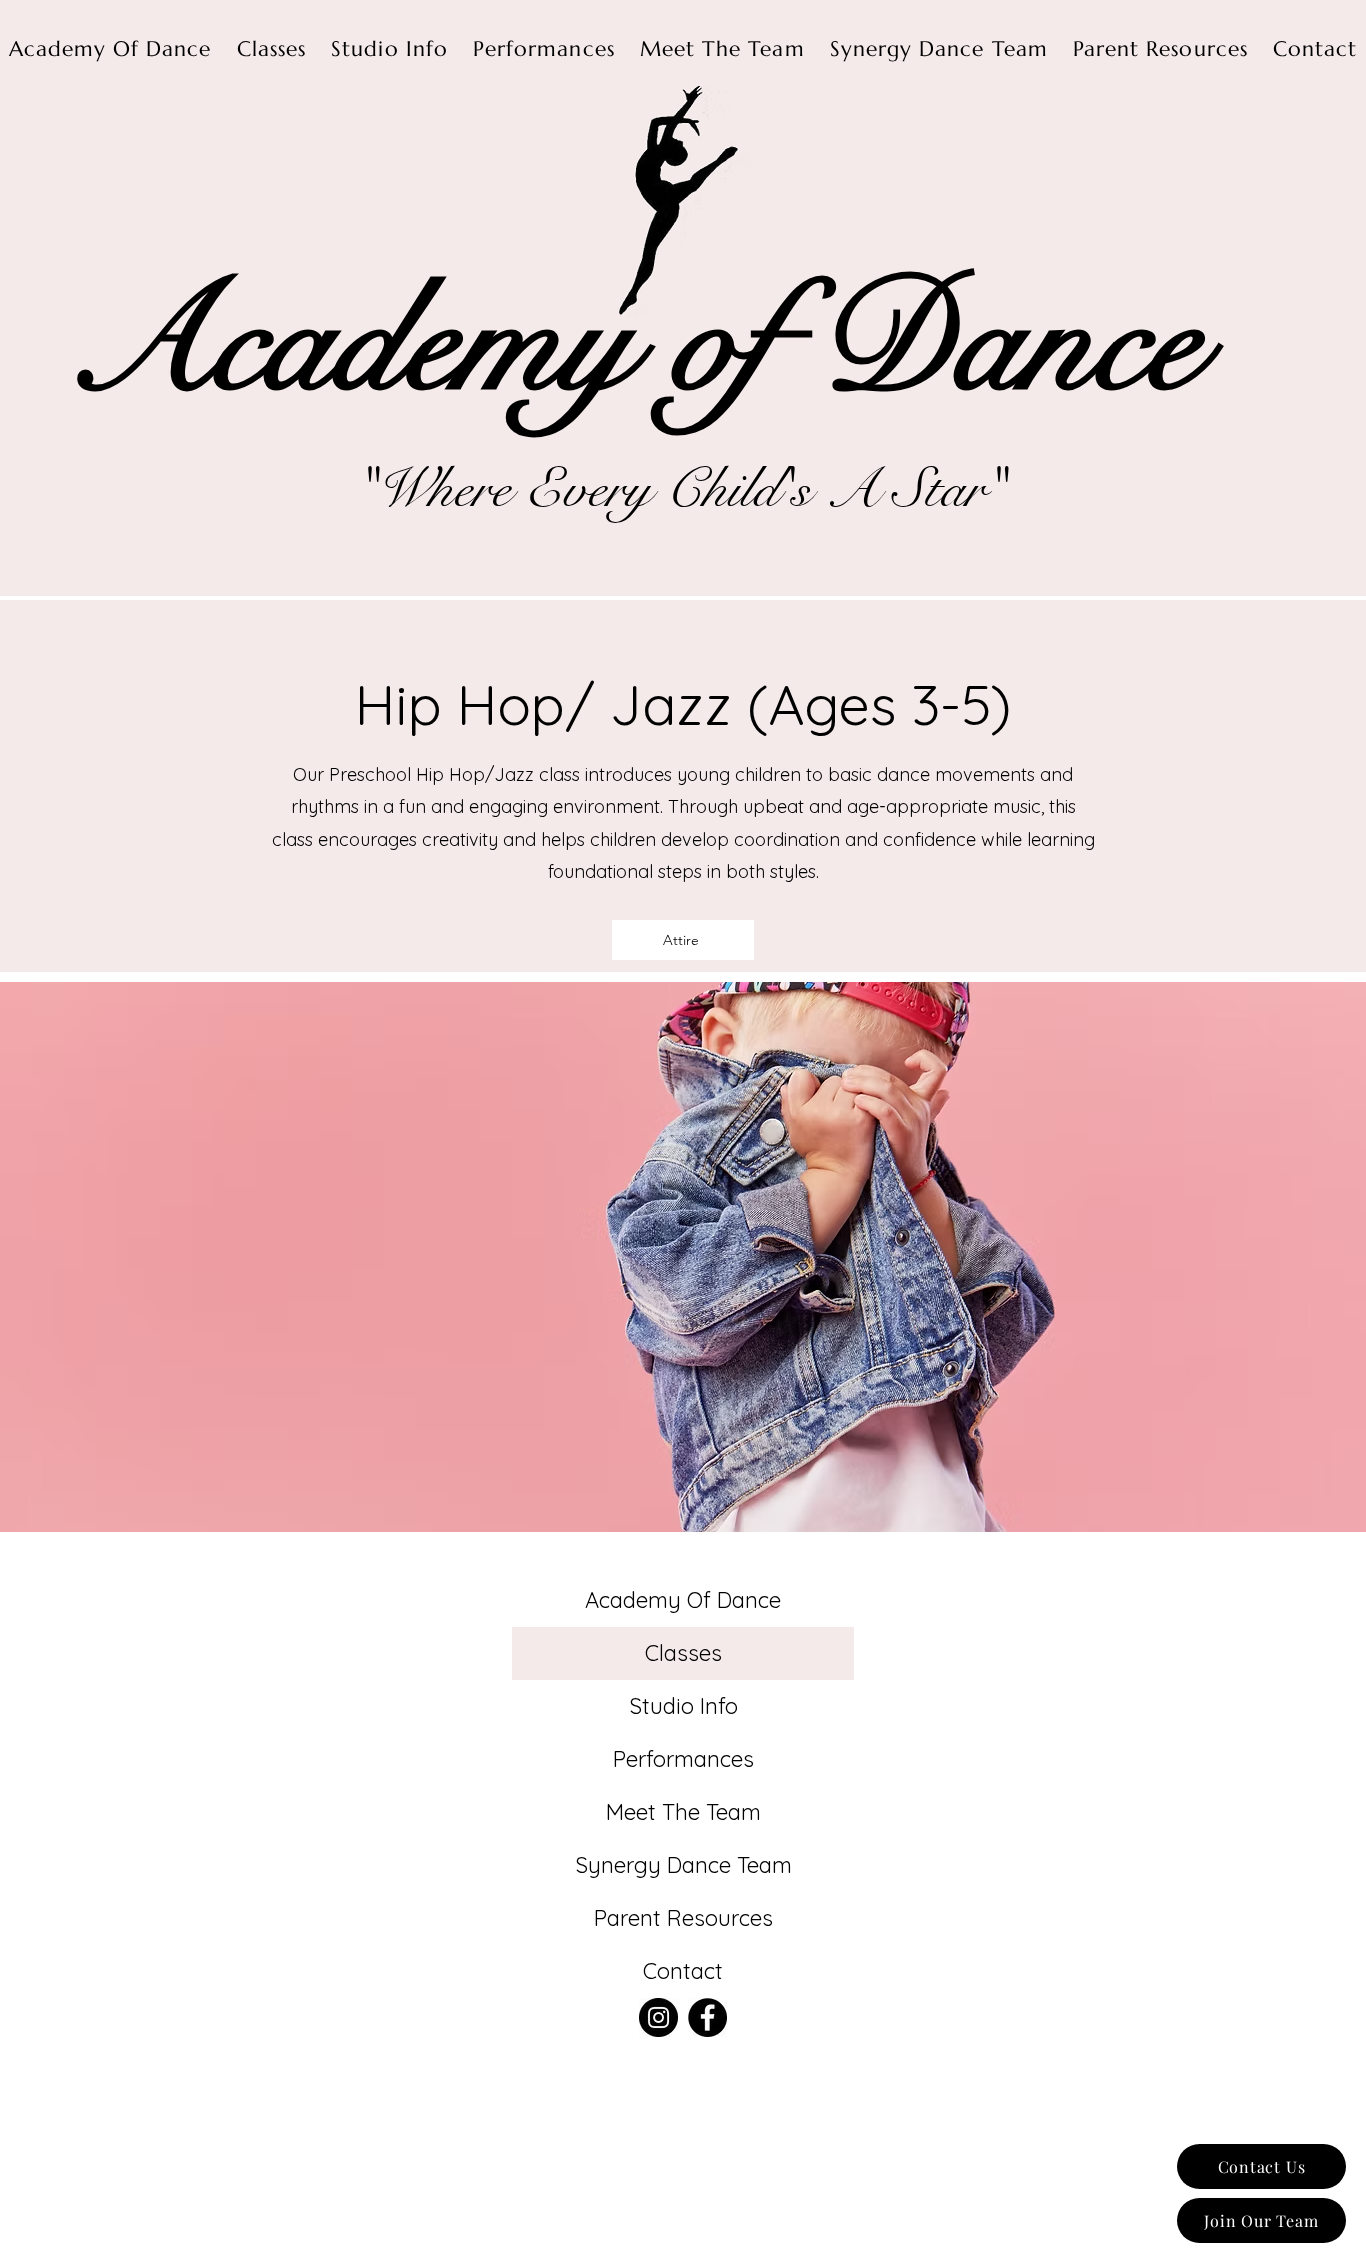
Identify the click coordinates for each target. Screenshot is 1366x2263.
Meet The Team (683, 1812)
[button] (683, 940)
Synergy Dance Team (683, 1865)
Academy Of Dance (683, 1600)
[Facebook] (707, 2017)
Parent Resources (683, 1918)
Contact (683, 1971)
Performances (683, 1759)
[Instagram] (658, 2017)
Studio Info (683, 1706)
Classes (683, 1653)
